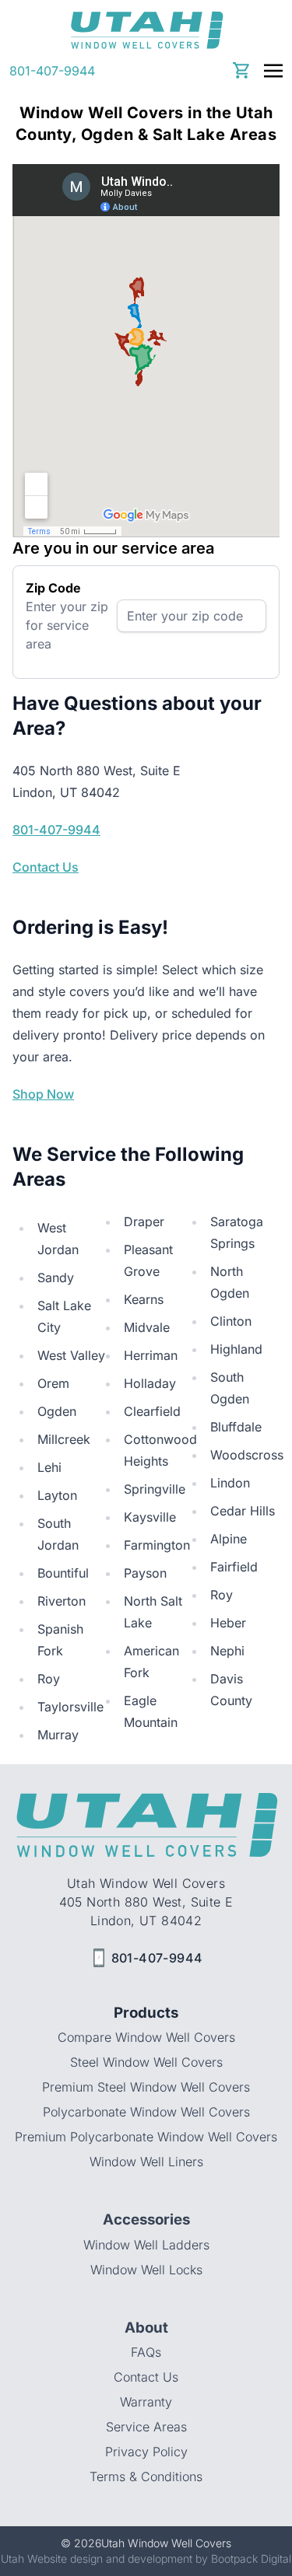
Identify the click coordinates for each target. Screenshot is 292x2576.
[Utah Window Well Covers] (146, 30)
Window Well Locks (146, 2270)
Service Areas (146, 2427)
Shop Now (43, 1094)
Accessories (146, 2219)
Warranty (146, 2402)
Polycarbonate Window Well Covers (146, 2112)
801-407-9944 (52, 71)
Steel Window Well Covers (146, 2062)
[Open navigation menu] (273, 71)
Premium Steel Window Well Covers (146, 2087)
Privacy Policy (146, 2452)
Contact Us (46, 867)
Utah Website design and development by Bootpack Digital (146, 2559)
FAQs (146, 2352)
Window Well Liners (146, 2162)
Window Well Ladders (146, 2245)
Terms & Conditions (146, 2476)
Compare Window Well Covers (146, 2037)
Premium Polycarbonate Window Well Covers (146, 2137)
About (146, 2328)
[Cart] (242, 70)
